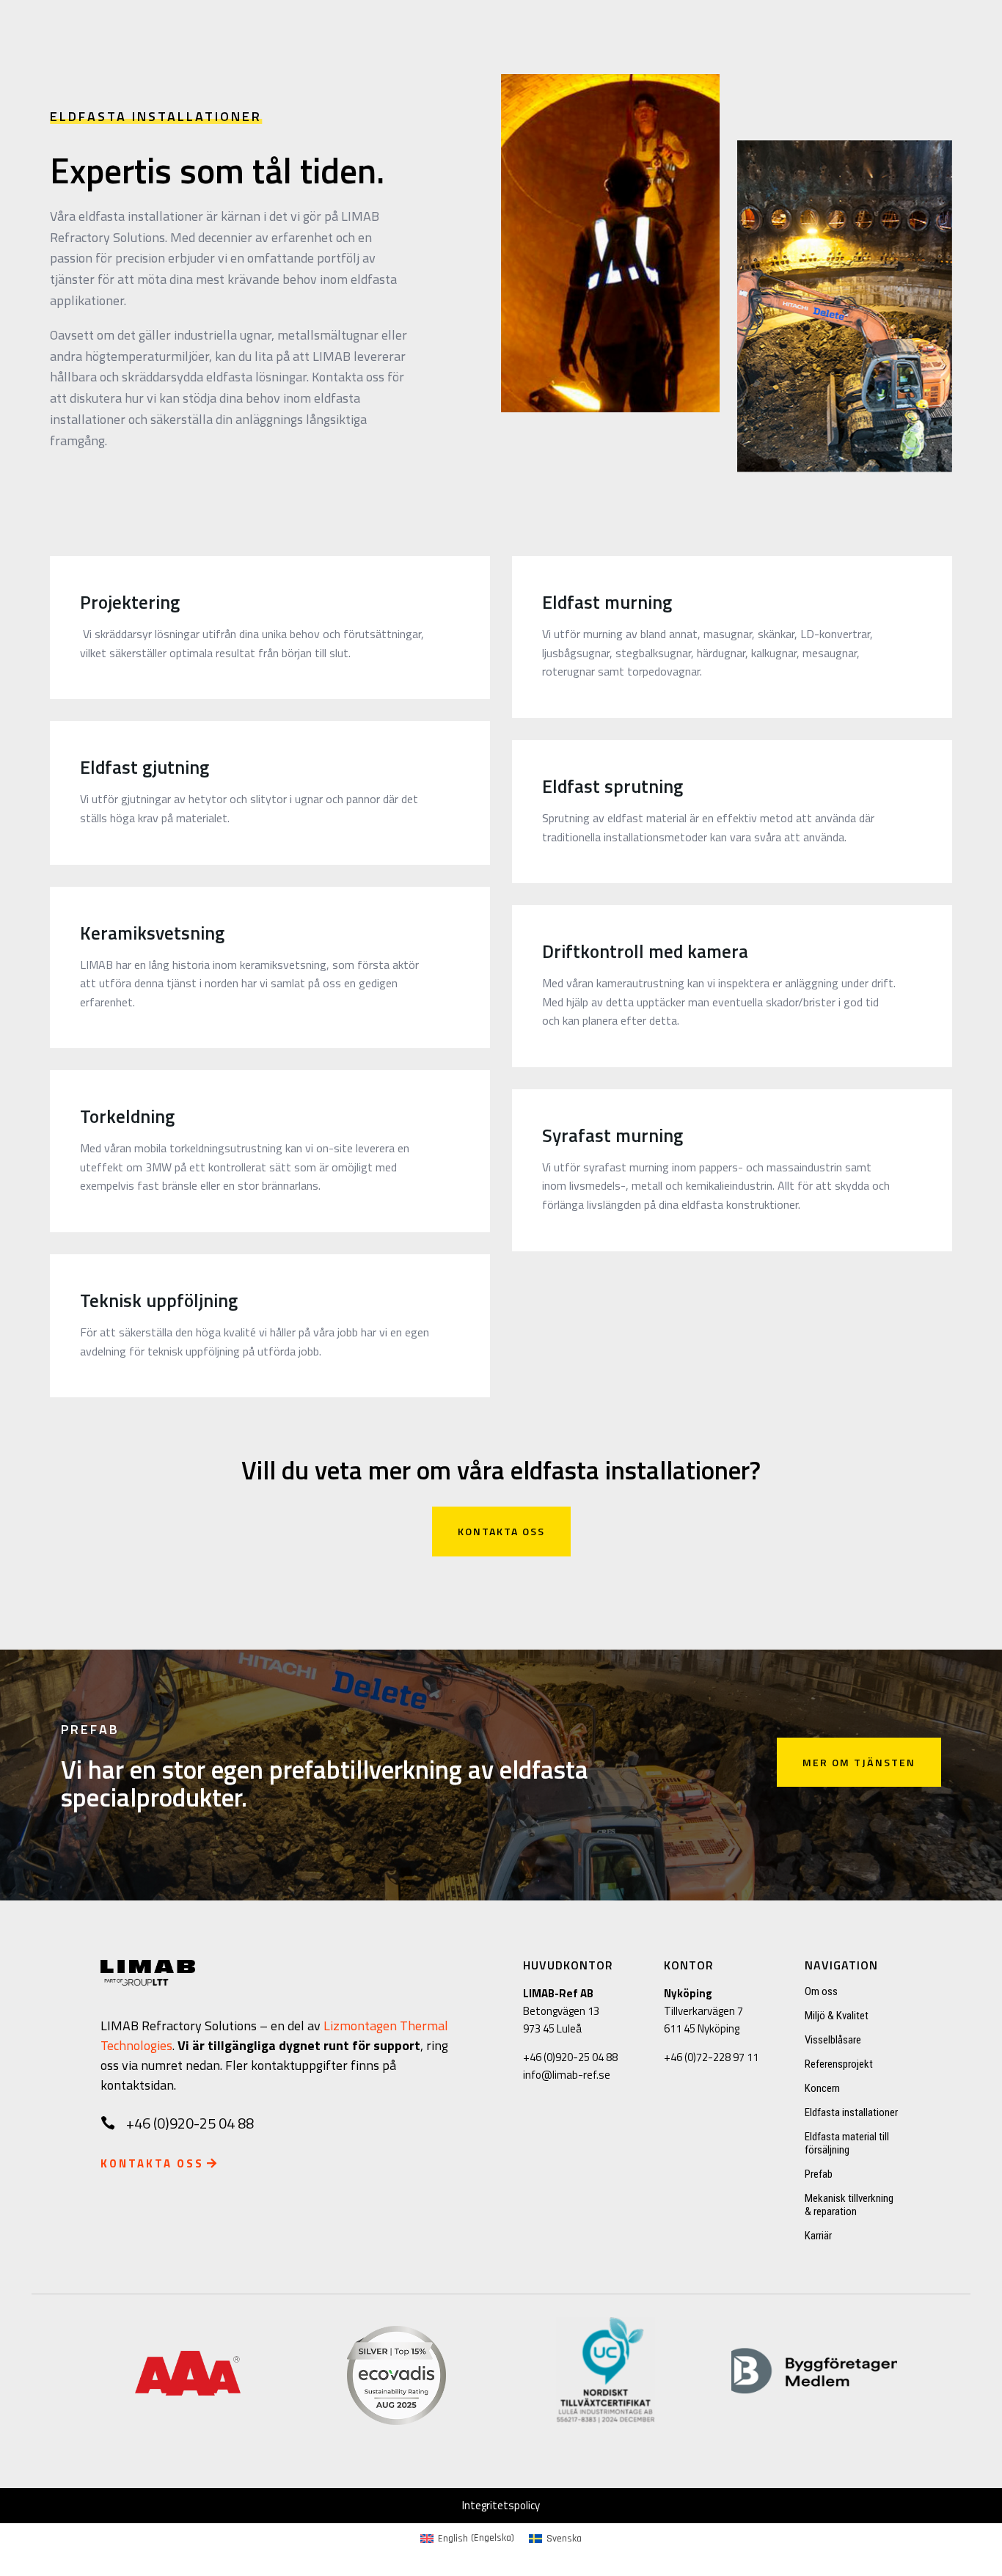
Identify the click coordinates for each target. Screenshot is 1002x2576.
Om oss (821, 1991)
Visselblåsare (833, 2040)
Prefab (819, 2174)
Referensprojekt (839, 2064)
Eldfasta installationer (851, 2112)
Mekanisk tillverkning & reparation (849, 2205)
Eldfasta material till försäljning (847, 2143)
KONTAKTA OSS (501, 1531)
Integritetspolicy (501, 2505)
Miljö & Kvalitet (837, 2016)
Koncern (822, 2088)
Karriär (818, 2236)
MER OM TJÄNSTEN (859, 1762)
